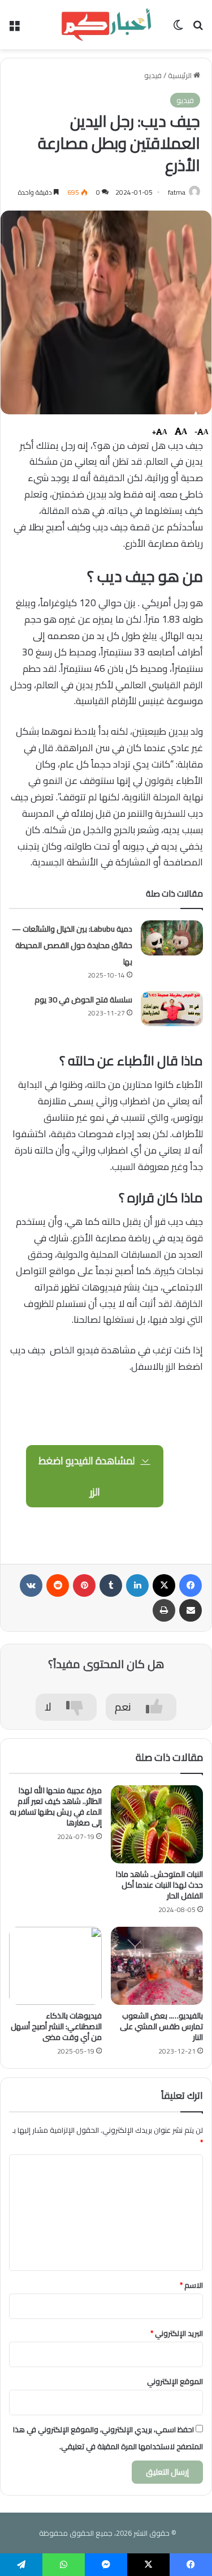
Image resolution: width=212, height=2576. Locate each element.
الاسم (191, 2285)
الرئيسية (181, 75)
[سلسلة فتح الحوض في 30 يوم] (172, 1009)
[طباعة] (164, 1610)
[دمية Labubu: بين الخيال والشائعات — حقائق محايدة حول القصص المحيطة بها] (172, 938)
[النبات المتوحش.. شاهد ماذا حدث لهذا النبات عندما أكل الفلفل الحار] (157, 1824)
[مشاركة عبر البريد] (191, 1610)
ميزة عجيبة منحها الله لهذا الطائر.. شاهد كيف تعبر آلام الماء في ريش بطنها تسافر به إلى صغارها (56, 1806)
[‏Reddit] (58, 1585)
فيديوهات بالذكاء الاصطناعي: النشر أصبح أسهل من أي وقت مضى (56, 2026)
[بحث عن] (198, 29)
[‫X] (164, 1585)
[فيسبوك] (191, 1585)
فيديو (153, 75)
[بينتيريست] (84, 1585)
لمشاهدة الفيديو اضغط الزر (88, 1476)
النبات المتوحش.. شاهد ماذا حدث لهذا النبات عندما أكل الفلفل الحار (159, 1885)
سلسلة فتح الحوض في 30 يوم (83, 1000)
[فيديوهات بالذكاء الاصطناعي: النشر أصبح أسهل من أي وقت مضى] (55, 1966)
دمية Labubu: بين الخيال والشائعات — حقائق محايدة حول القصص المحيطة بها (72, 945)
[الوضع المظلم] (178, 29)
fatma (177, 192)
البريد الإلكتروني (177, 2333)
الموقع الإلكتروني (175, 2381)
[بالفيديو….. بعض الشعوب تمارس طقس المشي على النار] (157, 1966)
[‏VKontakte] (31, 1585)
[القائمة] (14, 29)
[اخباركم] (106, 25)
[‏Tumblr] (111, 1585)
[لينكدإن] (137, 1585)
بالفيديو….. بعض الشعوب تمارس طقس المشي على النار (161, 2026)
